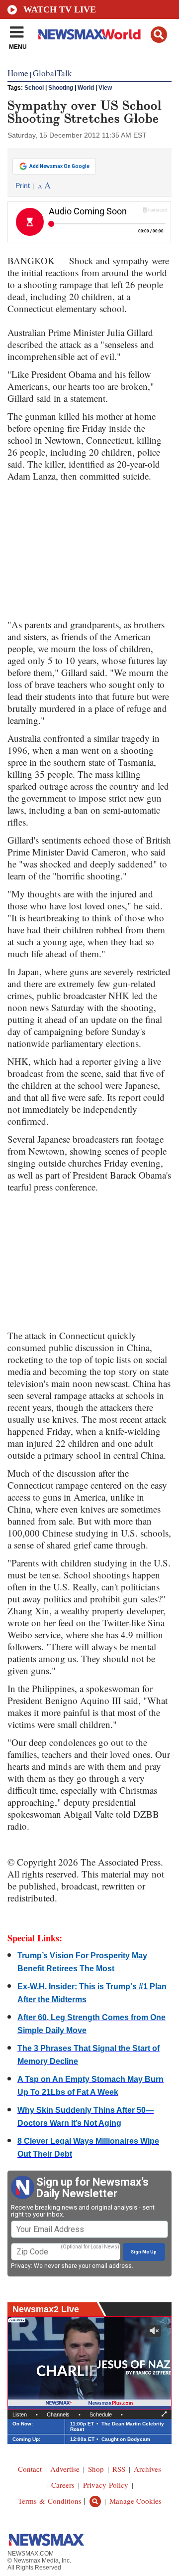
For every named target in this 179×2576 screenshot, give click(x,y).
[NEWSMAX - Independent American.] (89, 34)
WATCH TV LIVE (60, 9)
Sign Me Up (144, 2252)
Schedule (101, 2414)
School (34, 88)
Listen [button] (20, 2414)
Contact (30, 2469)
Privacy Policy (106, 2485)
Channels (58, 2414)
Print (23, 185)
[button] (159, 35)
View (105, 88)
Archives (147, 2469)
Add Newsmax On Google (59, 166)
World (86, 88)
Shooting (61, 88)
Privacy (21, 2266)
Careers (63, 2485)
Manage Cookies (135, 2501)
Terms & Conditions (50, 2501)
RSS (119, 2469)
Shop (96, 2469)
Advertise (65, 2469)
